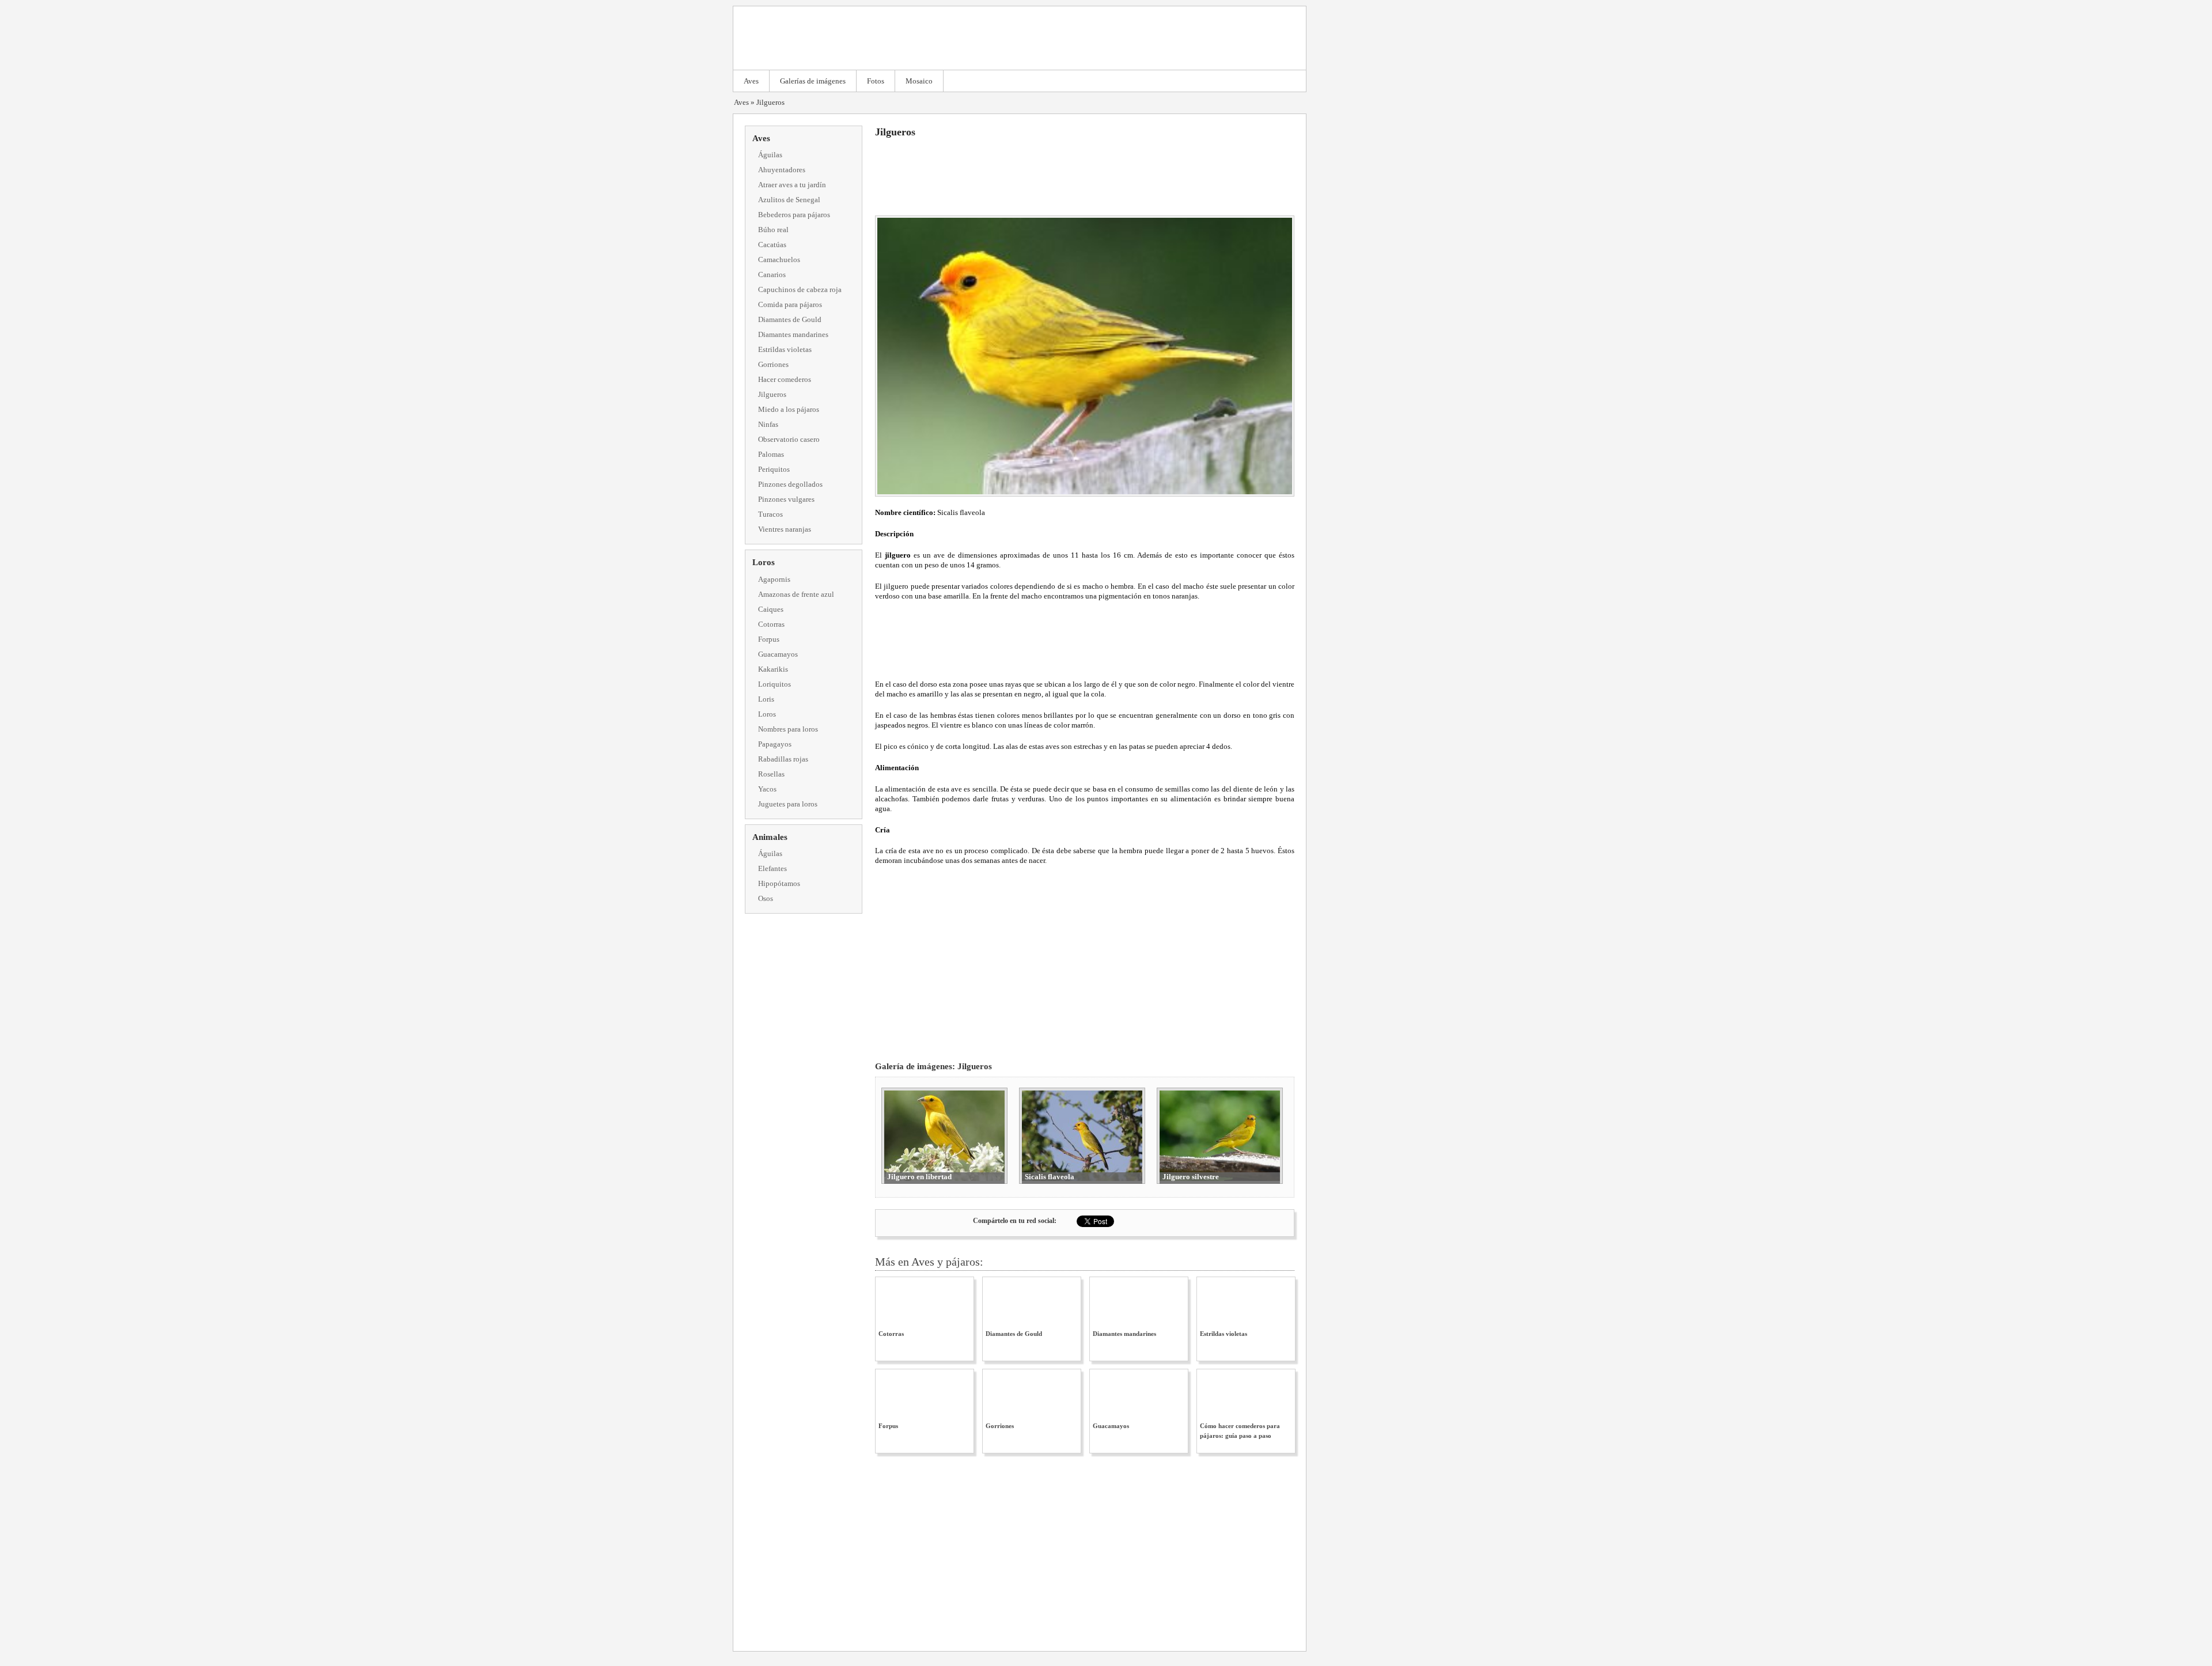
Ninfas (768, 424)
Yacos (767, 789)
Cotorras (771, 624)
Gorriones (773, 364)
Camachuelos (779, 260)
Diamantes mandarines (793, 334)
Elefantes (772, 868)
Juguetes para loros (788, 804)
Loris (766, 699)
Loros (764, 562)
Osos (766, 898)
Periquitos (774, 469)
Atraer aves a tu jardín (792, 185)
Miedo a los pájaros (789, 409)
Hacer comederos (785, 379)
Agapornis (774, 579)
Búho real (773, 230)
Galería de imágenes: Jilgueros (933, 1066)
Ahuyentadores (782, 170)
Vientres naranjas (785, 529)
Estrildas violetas (785, 349)
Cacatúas (772, 245)
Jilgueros (770, 102)
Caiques (771, 609)
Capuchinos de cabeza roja (800, 289)
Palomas (771, 454)
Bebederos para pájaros (794, 215)
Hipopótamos (779, 883)
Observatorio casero (789, 439)
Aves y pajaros (1020, 38)
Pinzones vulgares (786, 499)
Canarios (772, 274)
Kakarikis (773, 669)
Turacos (770, 514)
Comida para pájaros (790, 304)
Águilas (770, 155)
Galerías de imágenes (813, 81)
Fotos (876, 81)
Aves (751, 81)
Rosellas (771, 774)
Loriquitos (774, 684)
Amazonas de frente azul (796, 594)
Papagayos (775, 744)
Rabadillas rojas (783, 759)
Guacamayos (778, 654)
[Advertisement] (1085, 175)
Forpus (769, 639)
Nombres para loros (788, 729)
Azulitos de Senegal (789, 200)
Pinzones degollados (790, 484)
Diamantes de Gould (790, 319)
